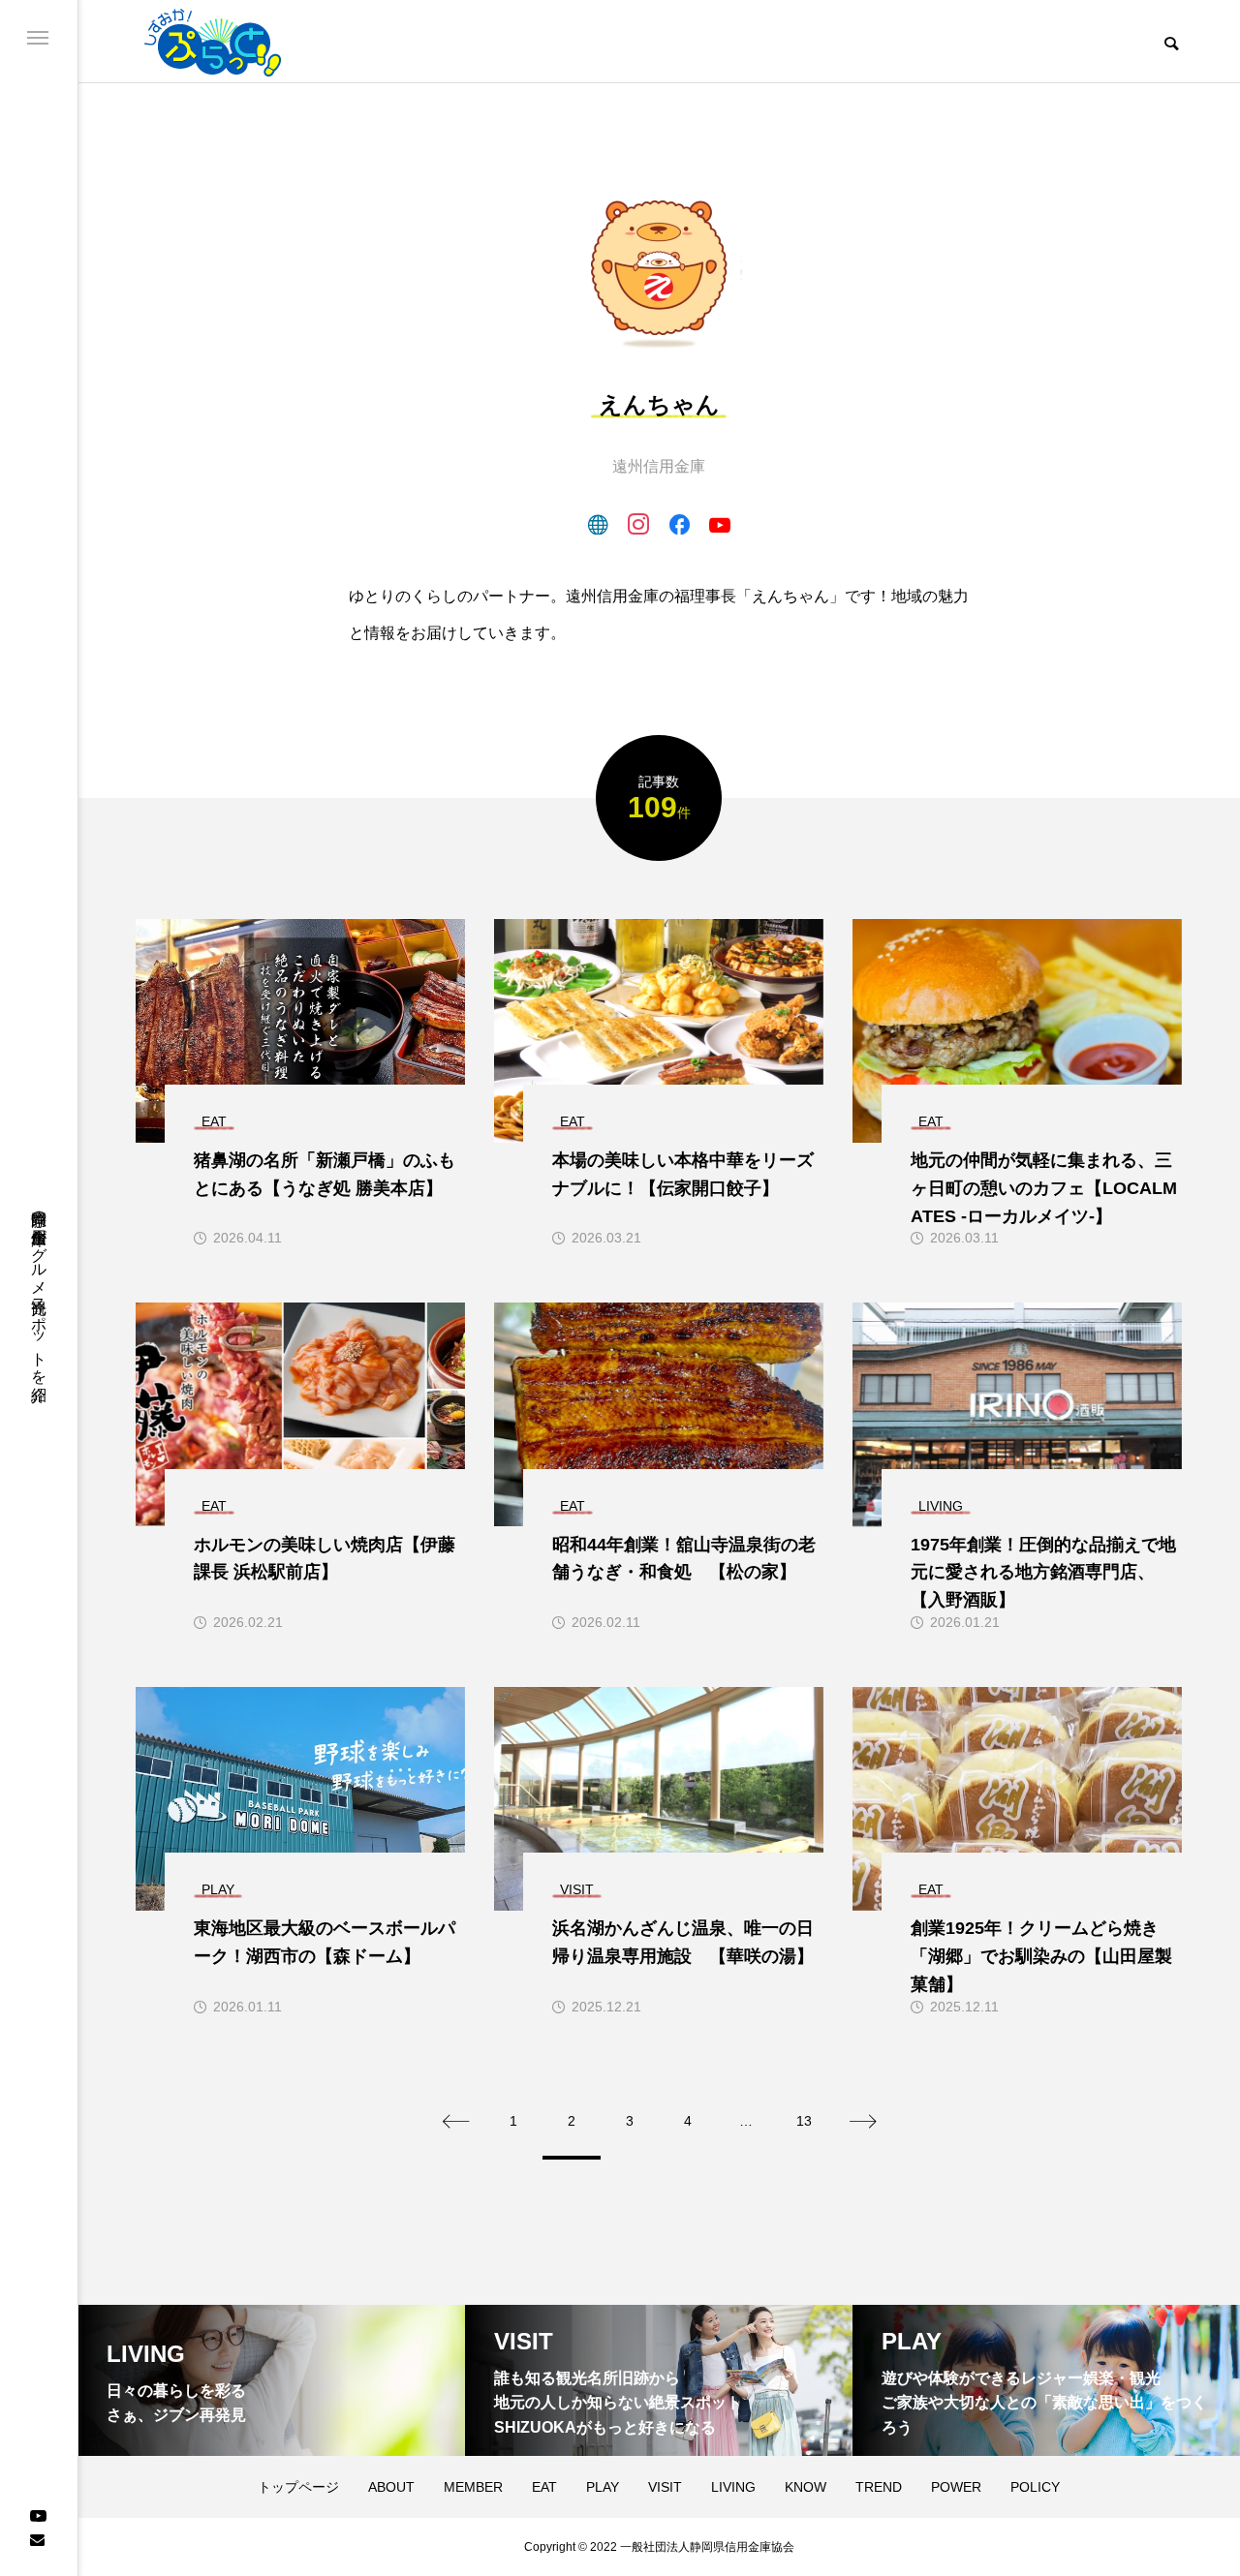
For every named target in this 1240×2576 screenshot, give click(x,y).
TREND (879, 2487)
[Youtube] (38, 2514)
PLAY (603, 2487)
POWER (956, 2487)
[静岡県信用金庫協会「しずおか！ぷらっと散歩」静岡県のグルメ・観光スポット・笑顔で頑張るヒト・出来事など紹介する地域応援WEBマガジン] (213, 41)
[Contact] (37, 2539)
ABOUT (391, 2487)
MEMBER (473, 2487)
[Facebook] (679, 524)
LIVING (733, 2487)
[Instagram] (638, 524)
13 (804, 2121)
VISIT (665, 2487)
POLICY (1035, 2487)
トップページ (298, 2487)
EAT (544, 2487)
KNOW (806, 2487)
